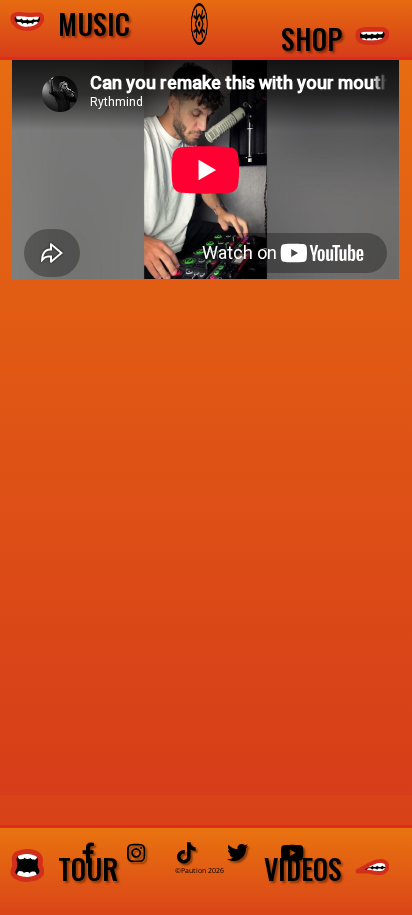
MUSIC (87, 24)
